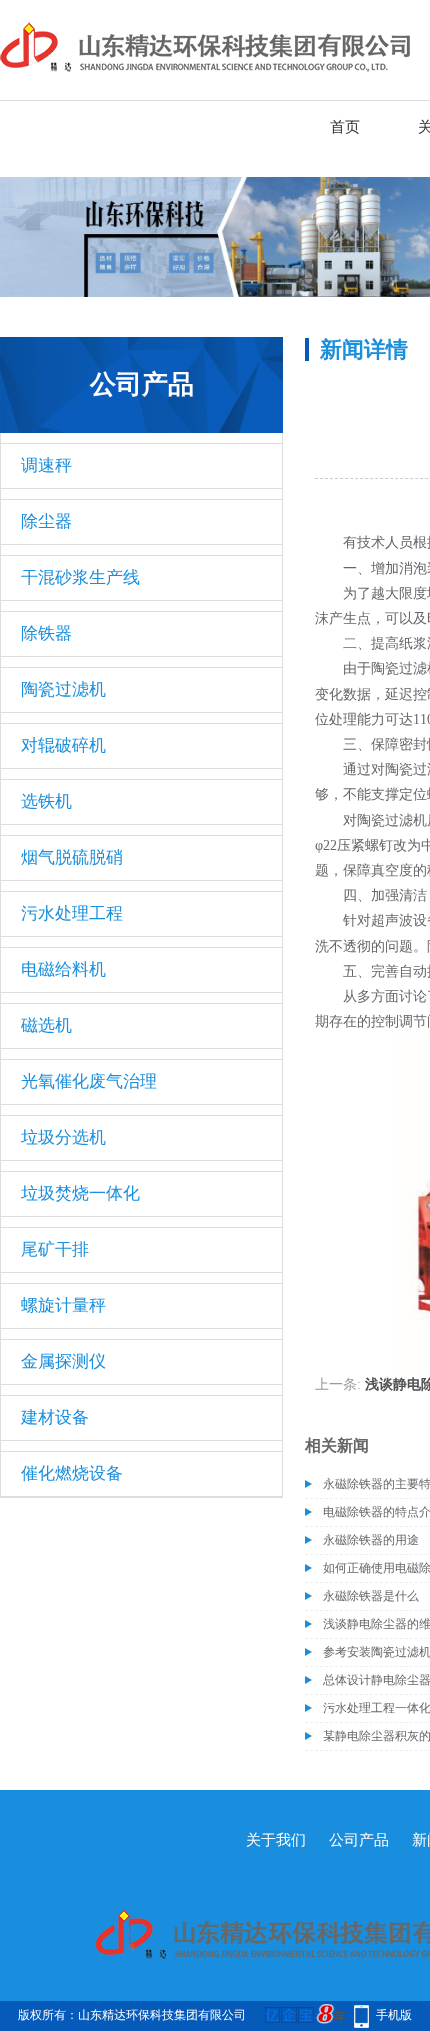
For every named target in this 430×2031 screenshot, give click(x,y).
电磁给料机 (63, 969)
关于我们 (276, 1840)
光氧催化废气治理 (89, 1081)
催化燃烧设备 (72, 1473)
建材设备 (55, 1417)
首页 (345, 127)
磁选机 (46, 1025)
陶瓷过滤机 (63, 689)
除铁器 (46, 633)
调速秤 (46, 465)
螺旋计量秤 (63, 1305)
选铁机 (46, 801)
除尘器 (46, 521)
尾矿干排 (55, 1249)
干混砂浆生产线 (80, 577)
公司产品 (359, 1840)
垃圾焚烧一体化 (80, 1193)
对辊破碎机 (63, 745)
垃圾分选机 (63, 1137)
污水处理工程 (72, 913)
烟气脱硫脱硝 (72, 857)
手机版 (394, 2015)
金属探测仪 (63, 1361)
